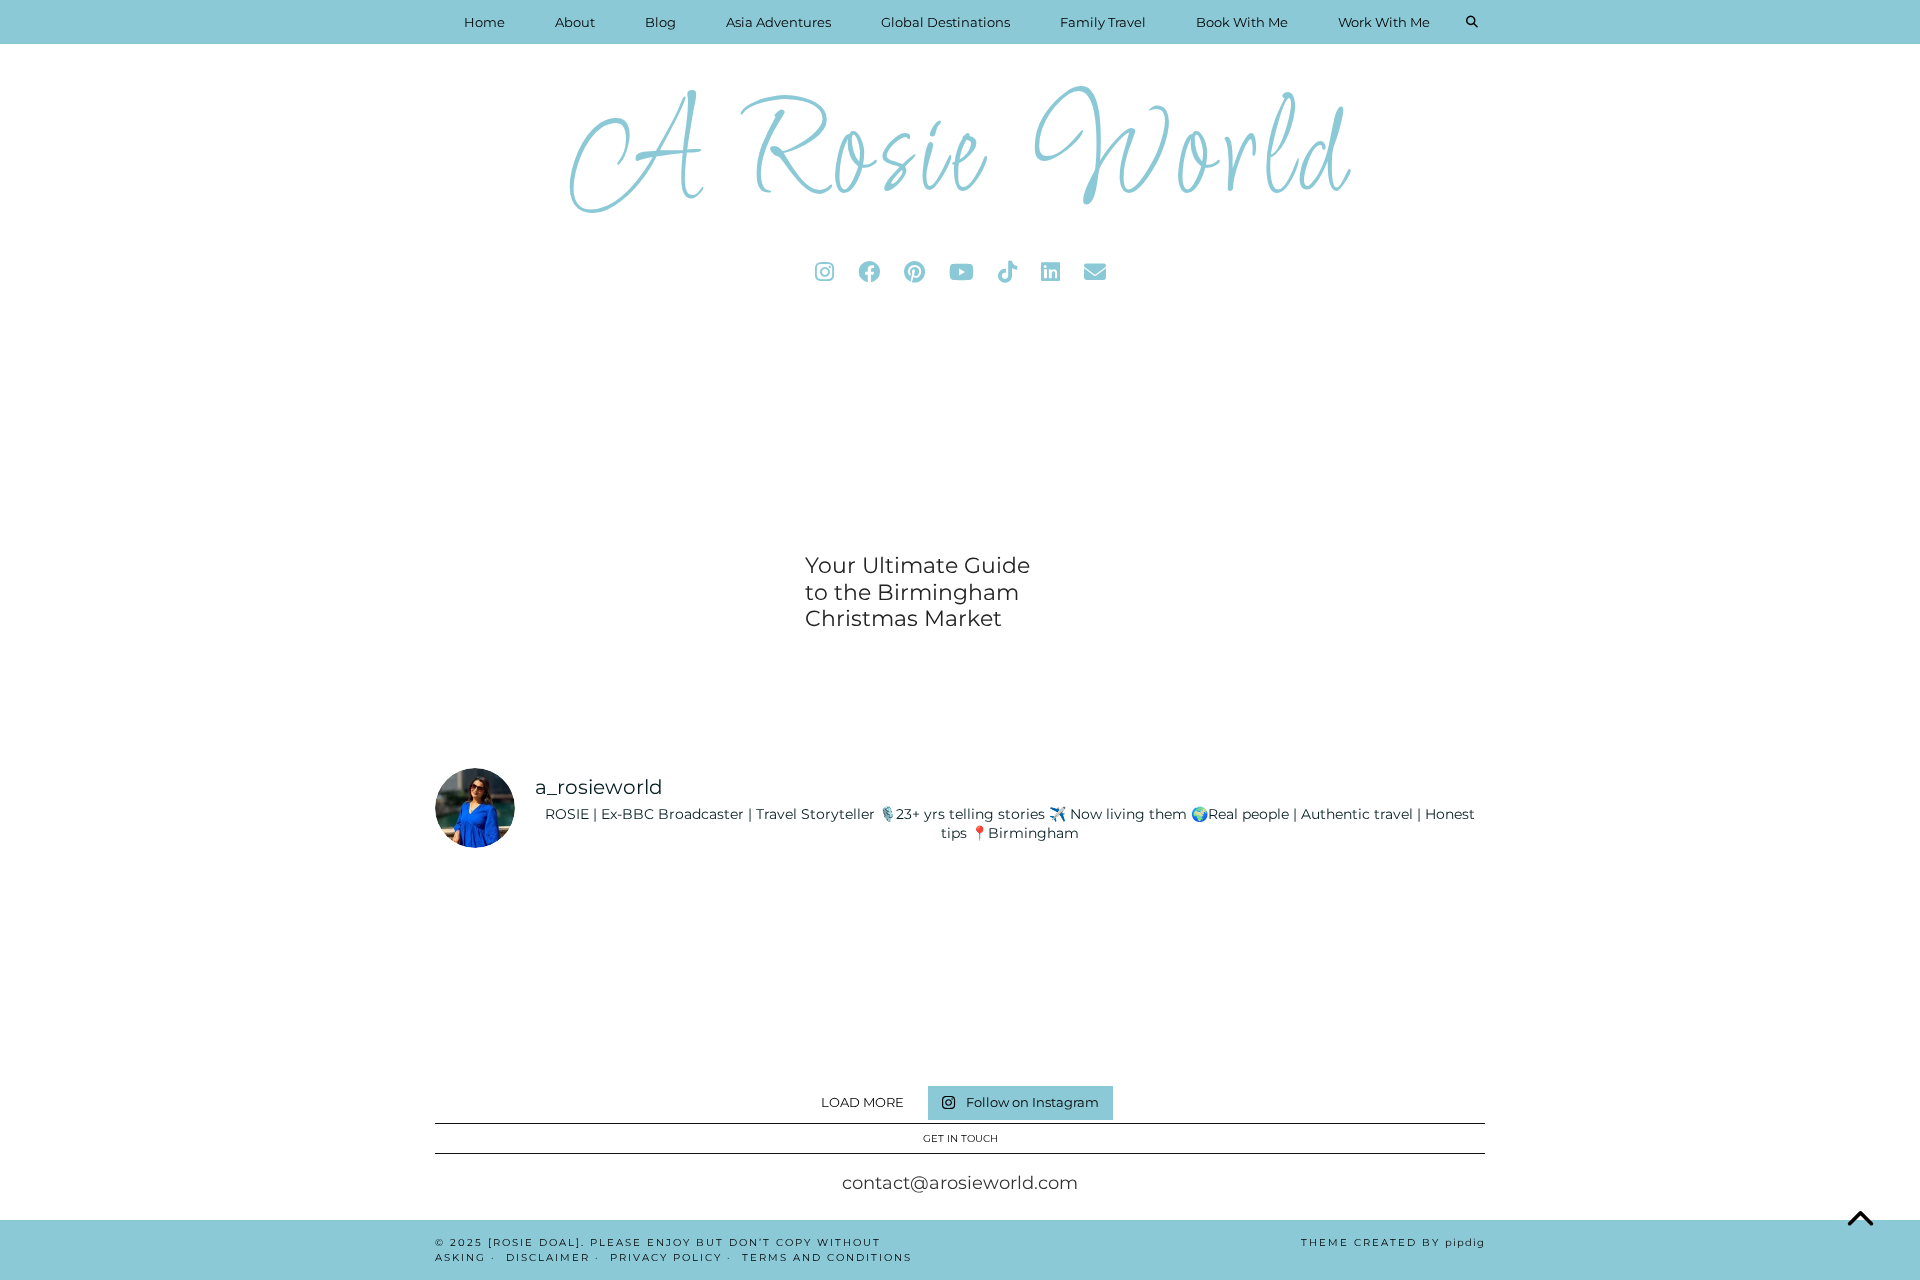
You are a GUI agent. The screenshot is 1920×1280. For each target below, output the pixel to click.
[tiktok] (1007, 272)
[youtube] (961, 272)
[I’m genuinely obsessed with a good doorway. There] (871, 918)
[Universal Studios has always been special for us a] (518, 1022)
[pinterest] (914, 272)
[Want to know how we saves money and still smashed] (871, 1022)
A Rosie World (960, 159)
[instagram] (824, 272)
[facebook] (869, 272)
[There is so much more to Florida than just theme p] (695, 918)
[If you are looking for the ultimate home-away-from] (695, 1022)
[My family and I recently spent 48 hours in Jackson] (1225, 1022)
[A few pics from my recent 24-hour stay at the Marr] (1401, 1022)
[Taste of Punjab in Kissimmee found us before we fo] (1401, 918)
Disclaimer (548, 1257)
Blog (660, 22)
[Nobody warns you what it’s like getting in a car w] (1225, 918)
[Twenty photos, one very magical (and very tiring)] (1048, 1022)
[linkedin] (1050, 272)
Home (484, 22)
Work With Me (1384, 22)
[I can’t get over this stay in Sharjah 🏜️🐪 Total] (518, 918)
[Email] (1095, 272)
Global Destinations (945, 22)
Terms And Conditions (827, 1257)
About (575, 22)
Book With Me (1242, 22)
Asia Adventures (778, 22)
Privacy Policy (666, 1257)
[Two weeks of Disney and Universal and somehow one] (1048, 918)
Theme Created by (1393, 1242)
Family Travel (1103, 22)
